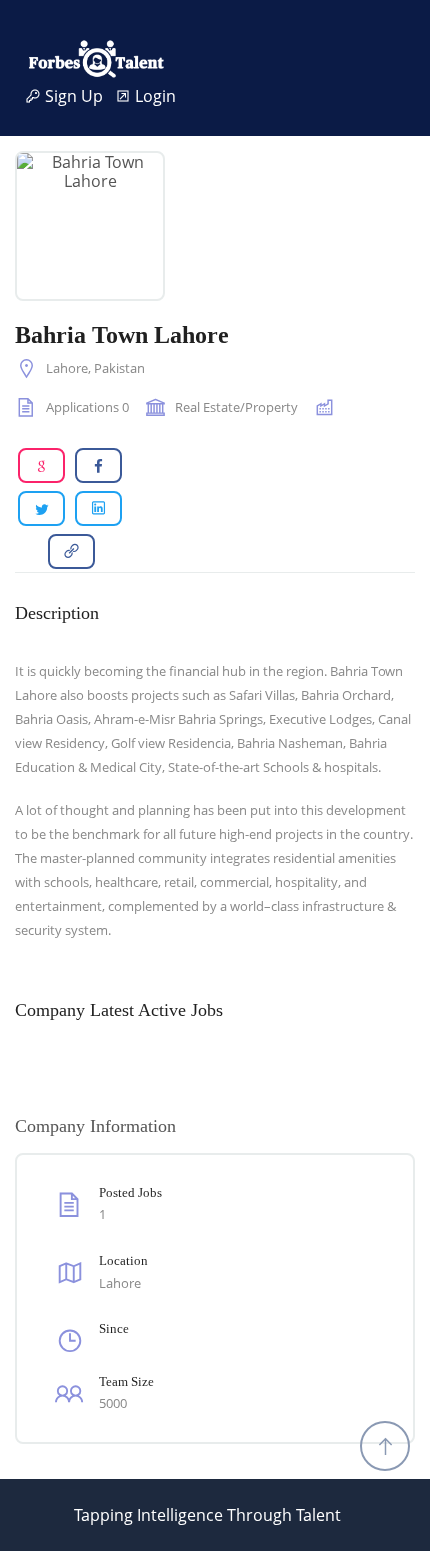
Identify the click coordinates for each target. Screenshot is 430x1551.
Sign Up (78, 96)
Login (153, 96)
